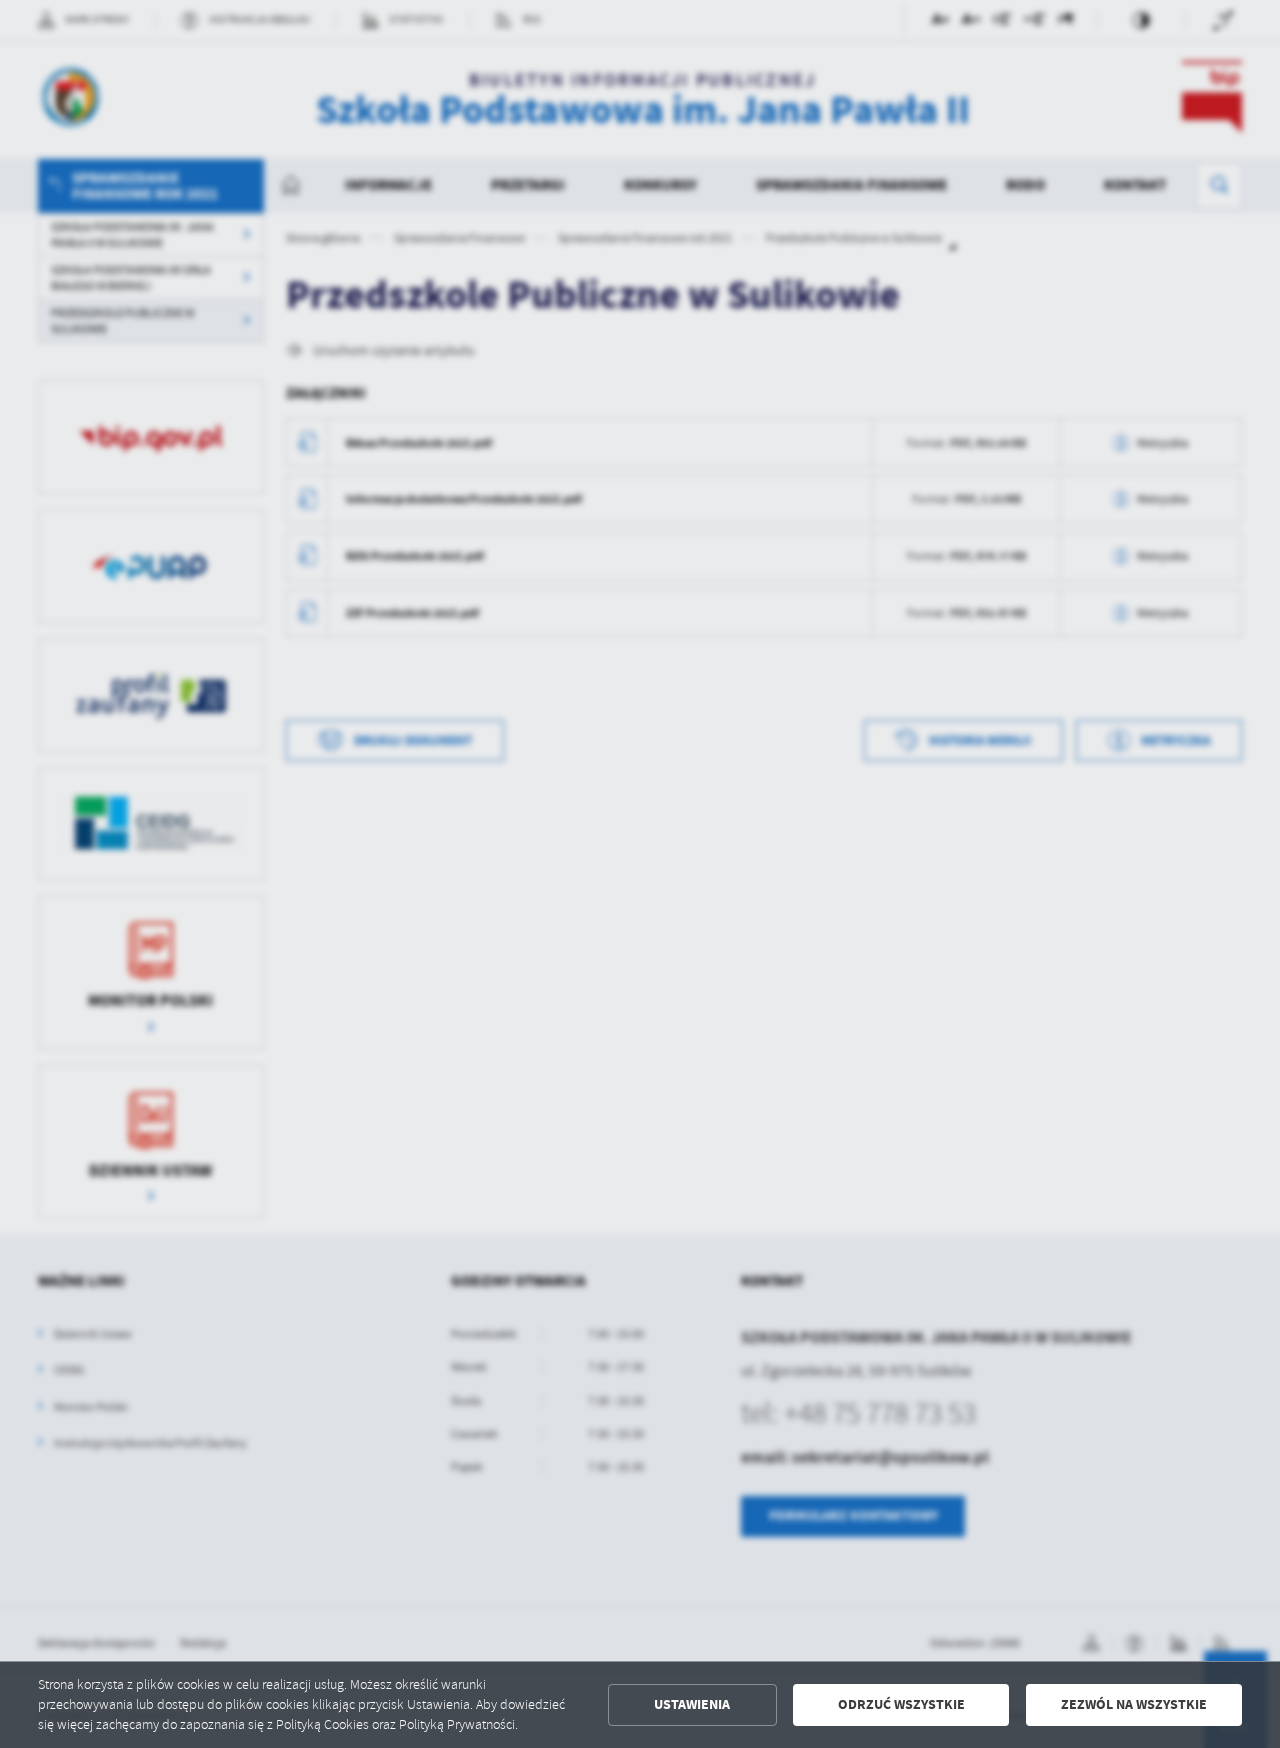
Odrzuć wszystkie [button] (901, 1704)
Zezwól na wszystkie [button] (1134, 1704)
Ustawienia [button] (692, 1704)
